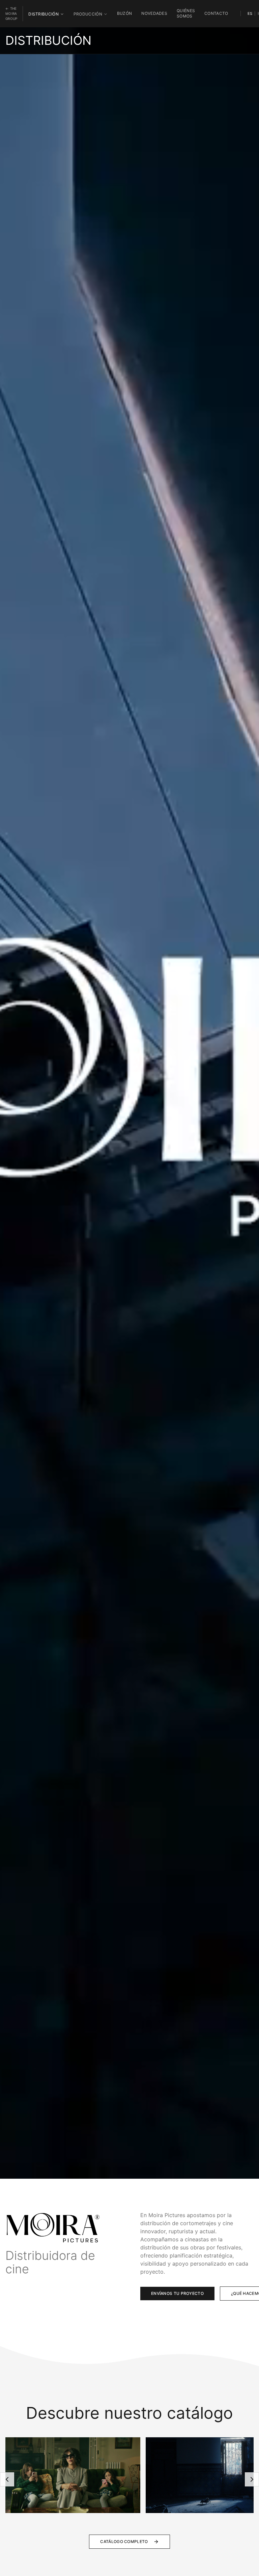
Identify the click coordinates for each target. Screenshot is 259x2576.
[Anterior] (7, 2479)
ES (250, 13)
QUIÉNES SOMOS (186, 13)
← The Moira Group (11, 13)
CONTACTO (216, 13)
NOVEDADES (154, 13)
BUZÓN (125, 13)
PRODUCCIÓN (88, 14)
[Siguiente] (252, 2479)
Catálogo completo (124, 2541)
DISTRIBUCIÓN (44, 14)
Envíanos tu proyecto (177, 2293)
